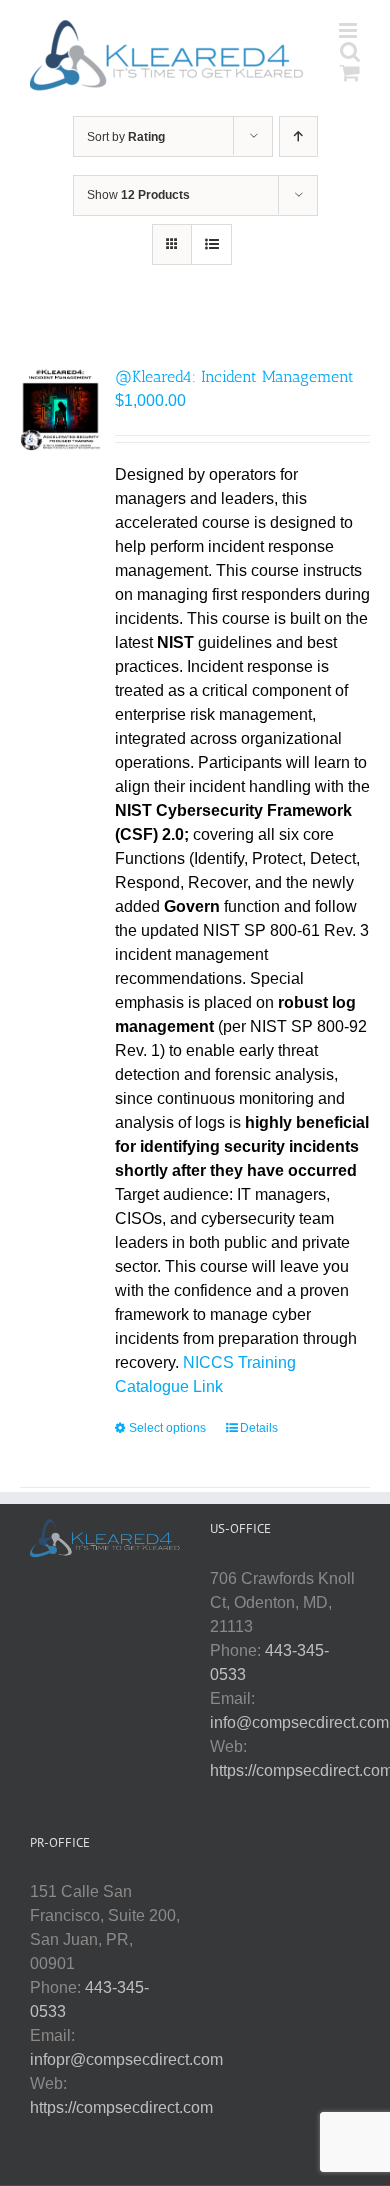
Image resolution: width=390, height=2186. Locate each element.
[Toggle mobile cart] (350, 72)
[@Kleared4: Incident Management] (60, 408)
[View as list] (211, 244)
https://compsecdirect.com (121, 2107)
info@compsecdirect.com (299, 1722)
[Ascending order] (298, 136)
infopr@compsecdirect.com (126, 2059)
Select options (167, 1428)
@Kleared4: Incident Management (234, 376)
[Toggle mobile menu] (349, 30)
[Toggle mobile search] (350, 51)
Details (259, 1428)
